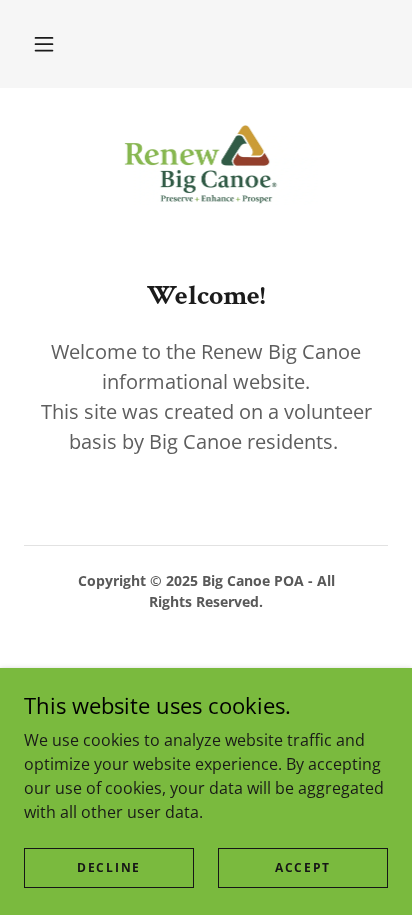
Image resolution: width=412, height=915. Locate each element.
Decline (109, 867)
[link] (206, 167)
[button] (44, 44)
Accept (303, 867)
